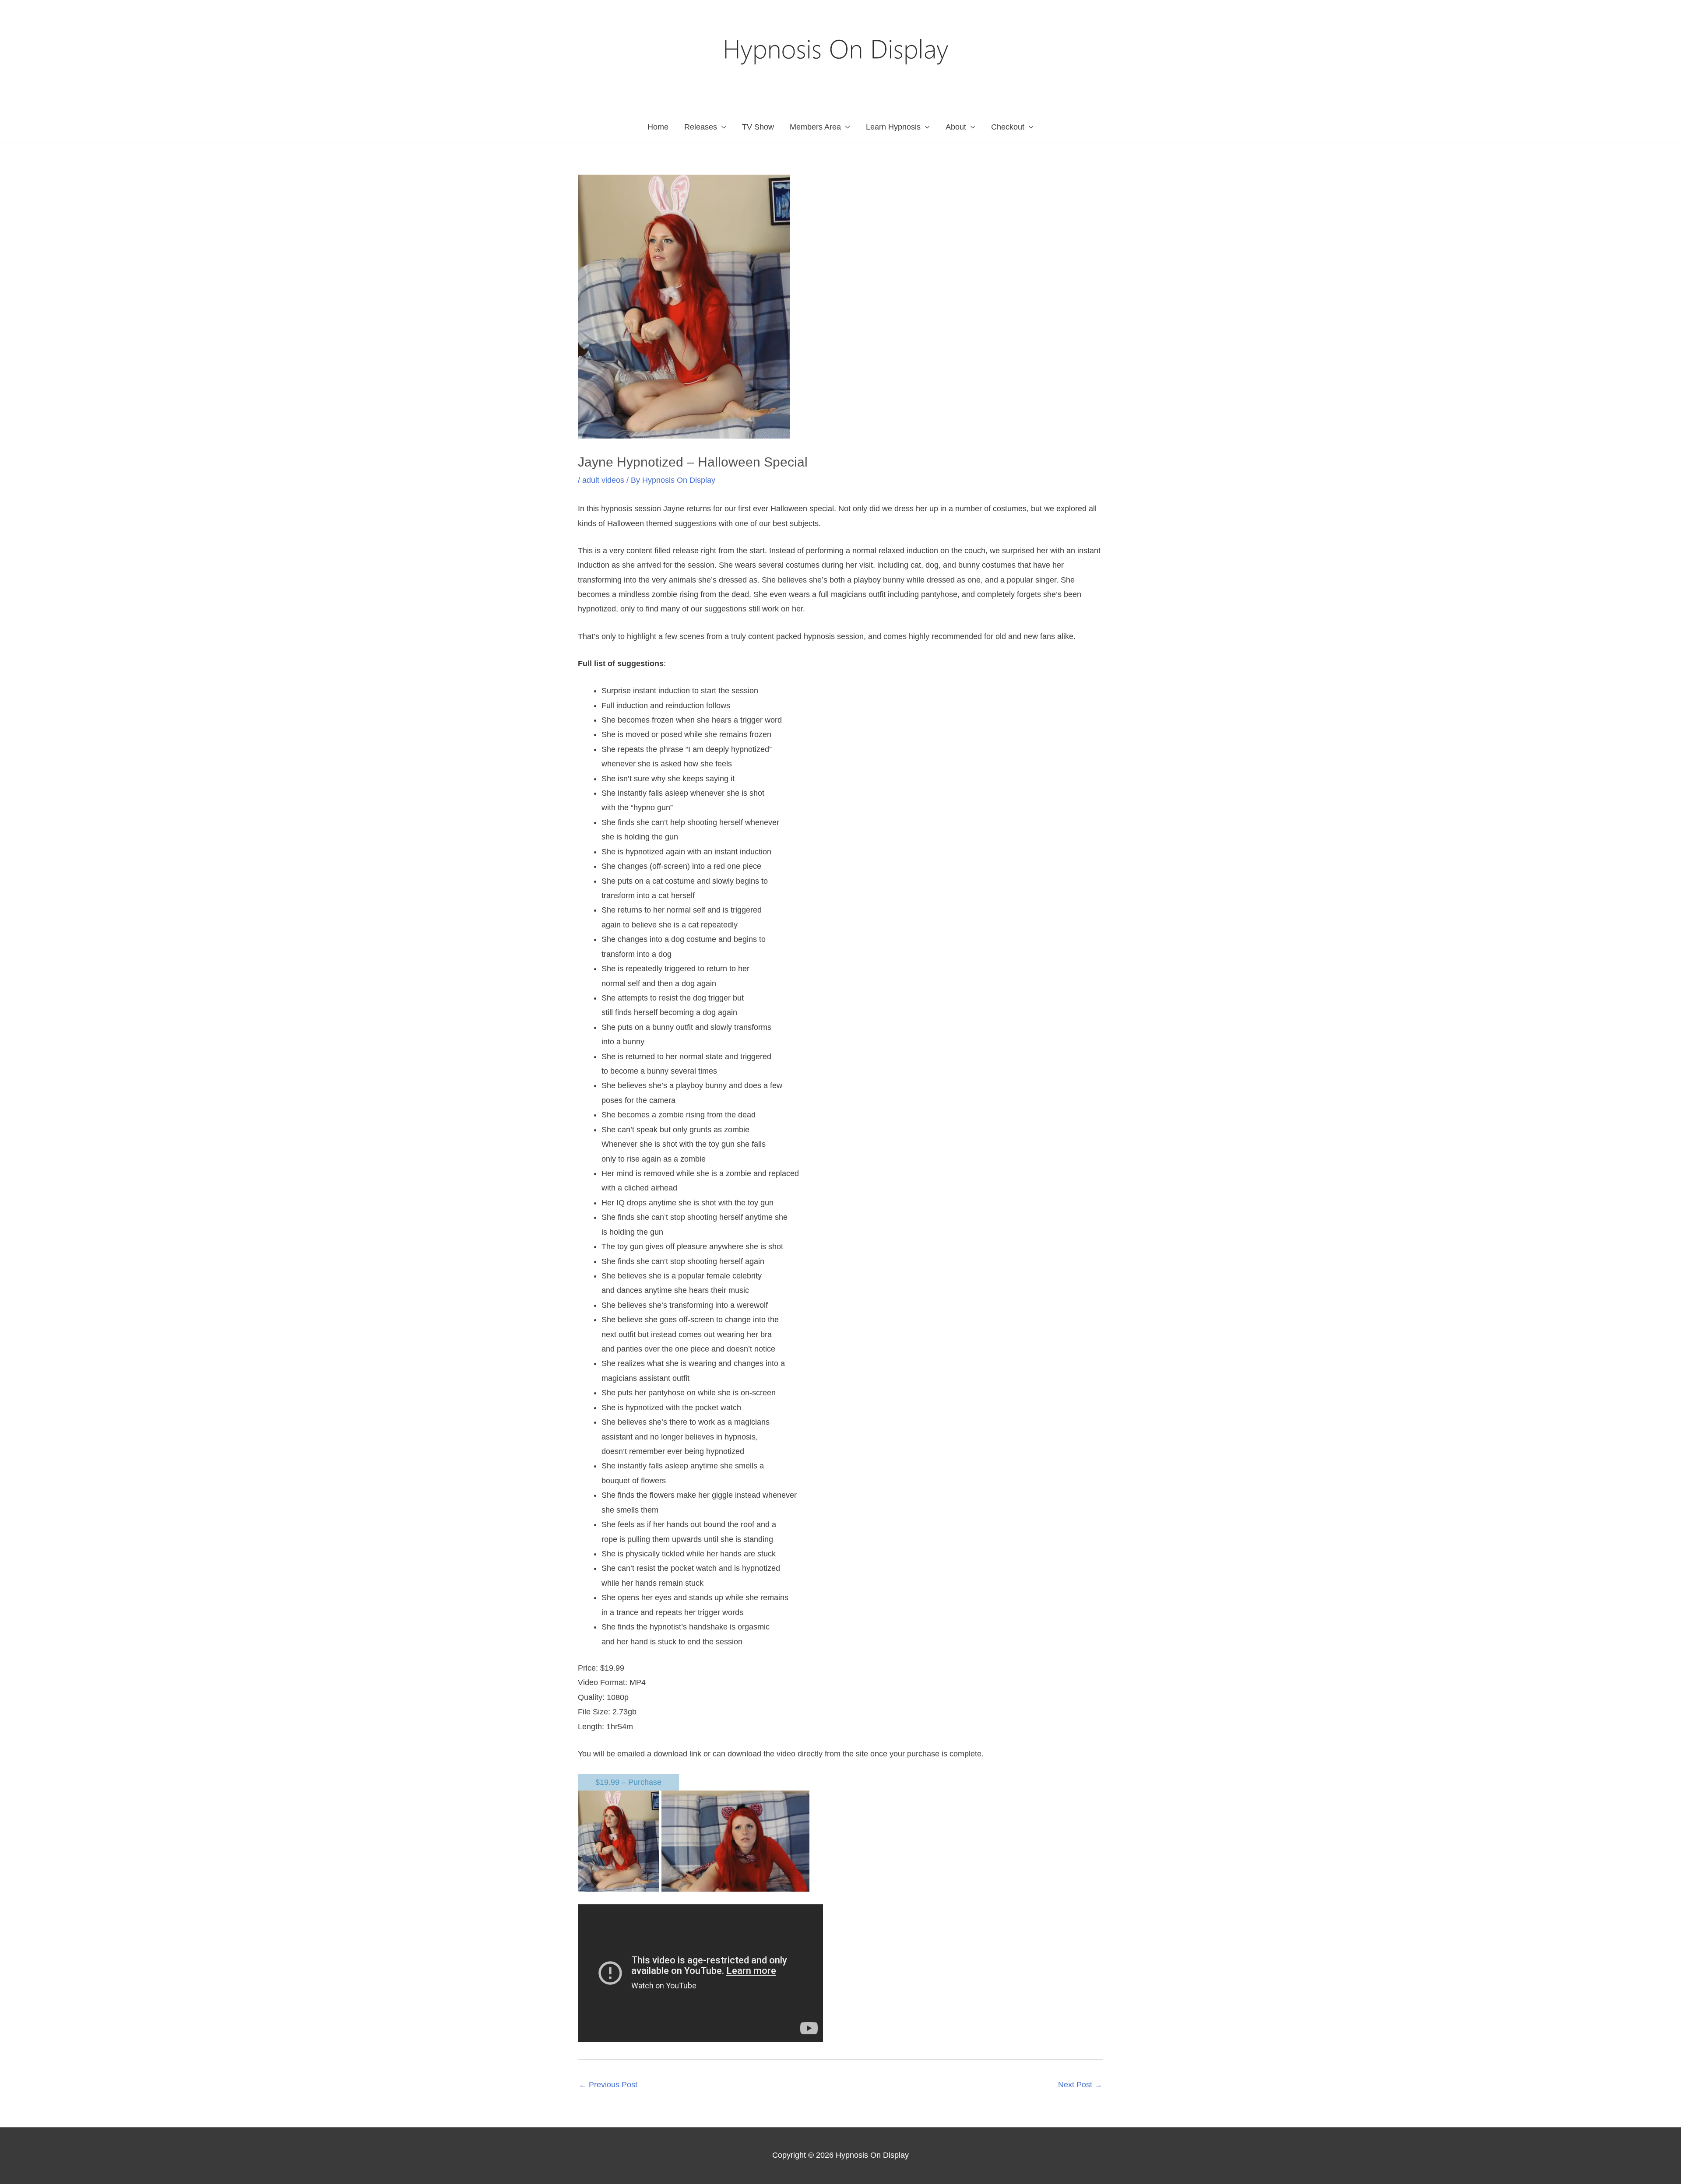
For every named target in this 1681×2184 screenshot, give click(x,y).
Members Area (815, 127)
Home (658, 127)
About (956, 127)
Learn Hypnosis (893, 127)
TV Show (758, 127)
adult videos (603, 480)
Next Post (1080, 2085)
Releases (701, 127)
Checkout (1008, 127)
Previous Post (608, 2085)
